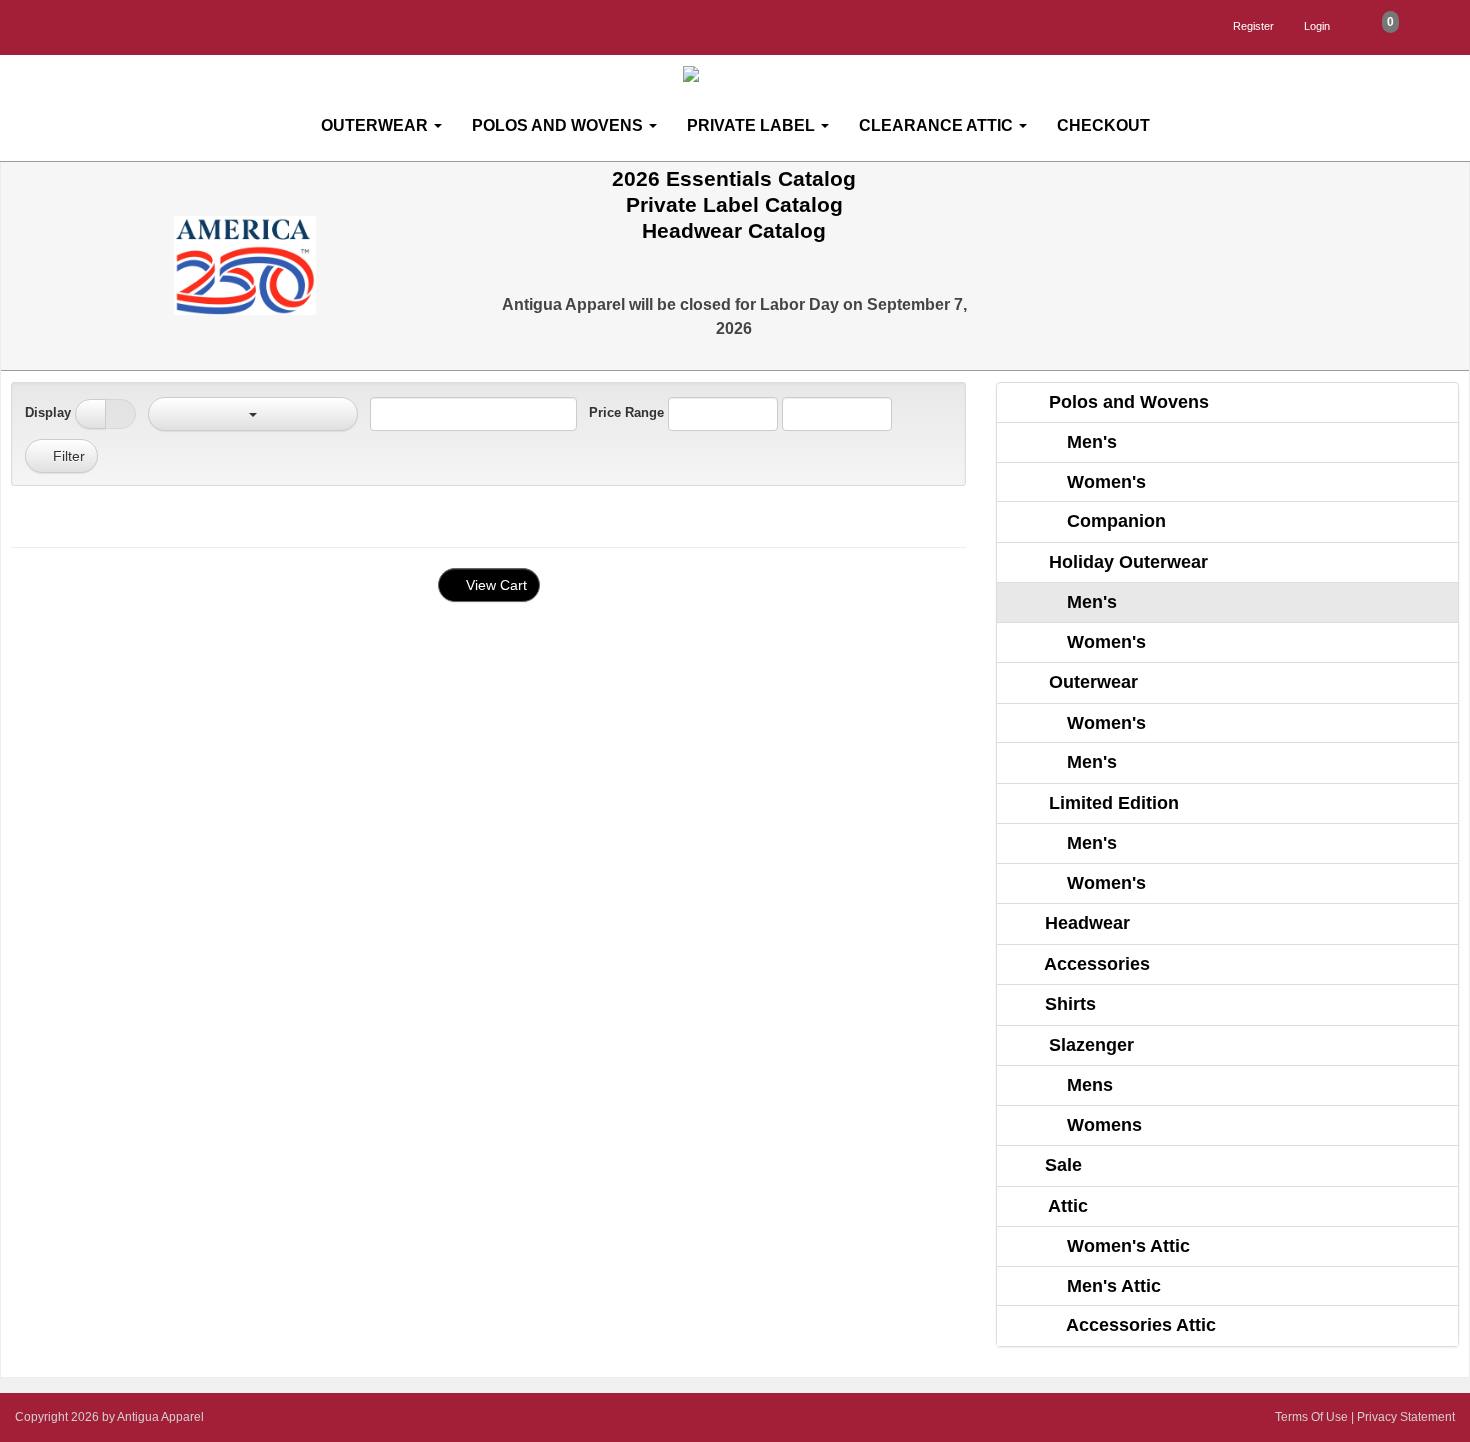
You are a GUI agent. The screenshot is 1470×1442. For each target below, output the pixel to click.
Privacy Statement (1406, 1417)
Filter (67, 456)
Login (1317, 26)
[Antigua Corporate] (743, 74)
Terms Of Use (1311, 1417)
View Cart (494, 585)
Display (48, 412)
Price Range (626, 412)
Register (1253, 26)
